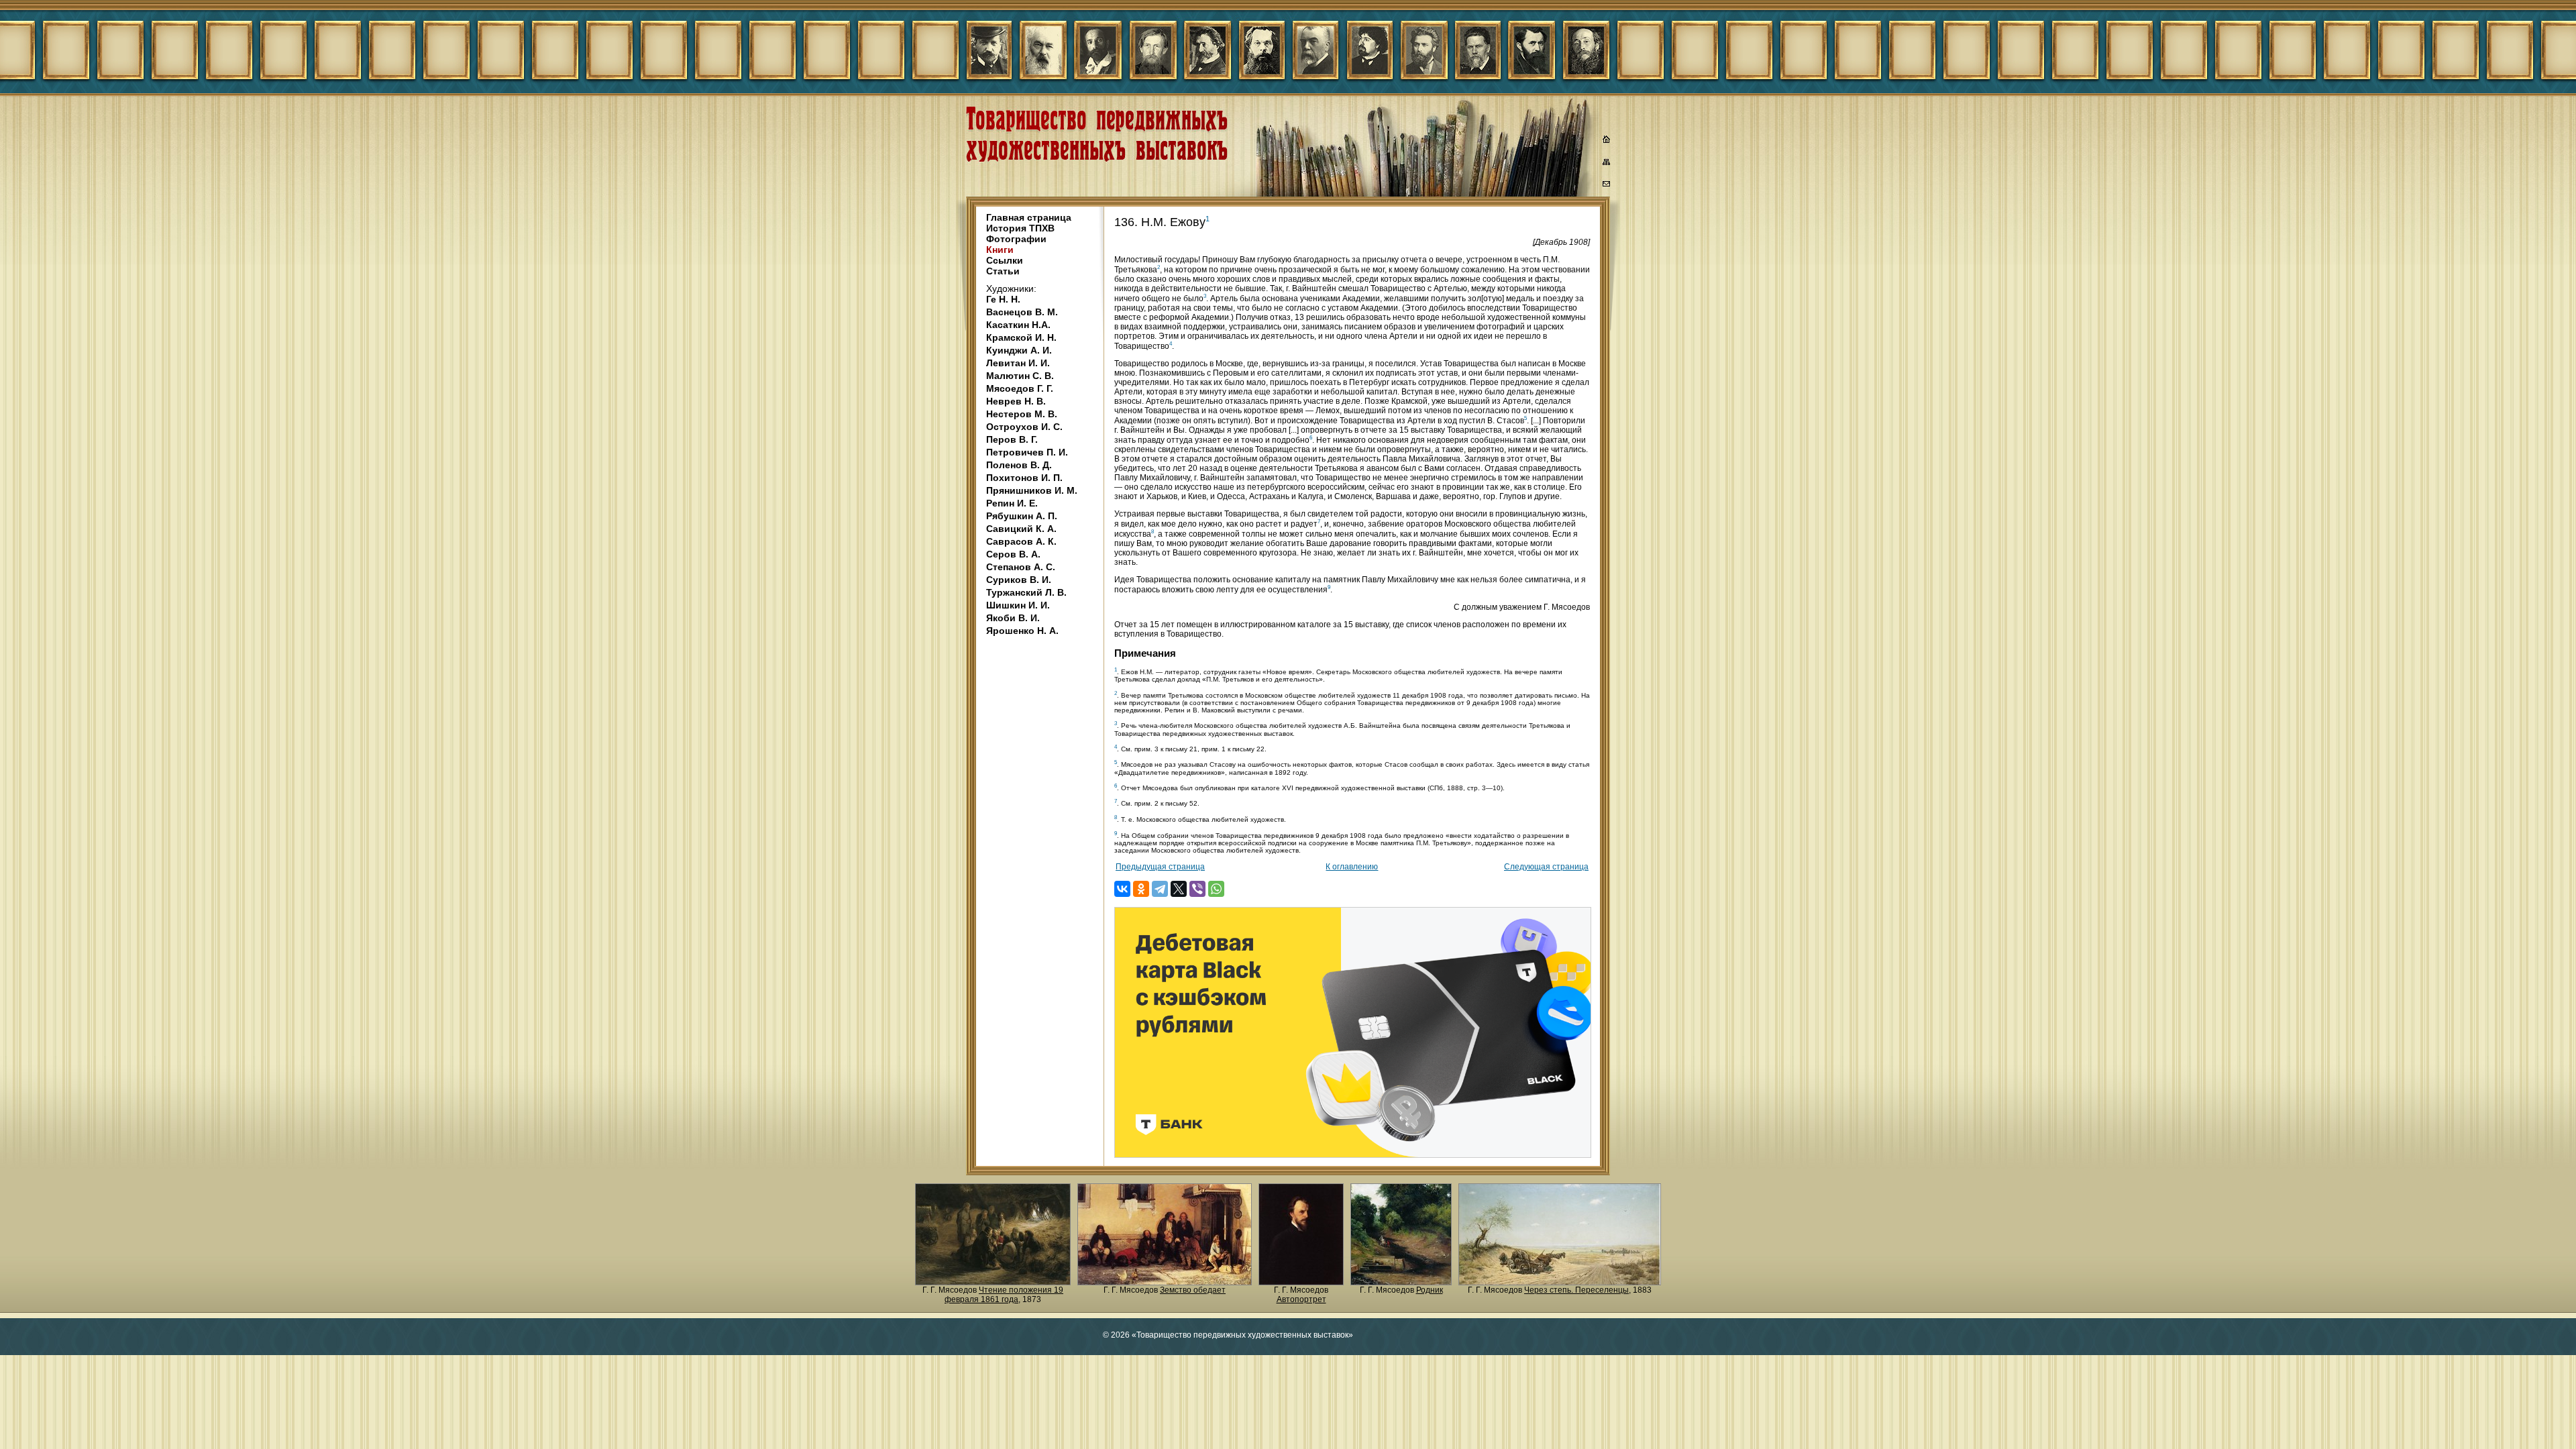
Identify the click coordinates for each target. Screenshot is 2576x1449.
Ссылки (1005, 260)
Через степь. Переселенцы (1576, 1290)
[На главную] (1607, 141)
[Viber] (1197, 889)
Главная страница (1029, 217)
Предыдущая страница (1160, 867)
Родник (1430, 1290)
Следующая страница (1546, 867)
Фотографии (1016, 239)
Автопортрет (1301, 1299)
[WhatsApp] (1216, 889)
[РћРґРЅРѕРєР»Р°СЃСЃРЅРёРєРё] (1141, 889)
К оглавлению (1352, 867)
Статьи (1003, 271)
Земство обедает (1193, 1290)
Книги (1000, 250)
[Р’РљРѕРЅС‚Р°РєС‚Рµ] (1122, 889)
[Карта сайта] (1607, 164)
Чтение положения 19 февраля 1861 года (1004, 1295)
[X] (1179, 889)
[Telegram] (1160, 889)
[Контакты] (1607, 186)
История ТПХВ (1020, 228)
